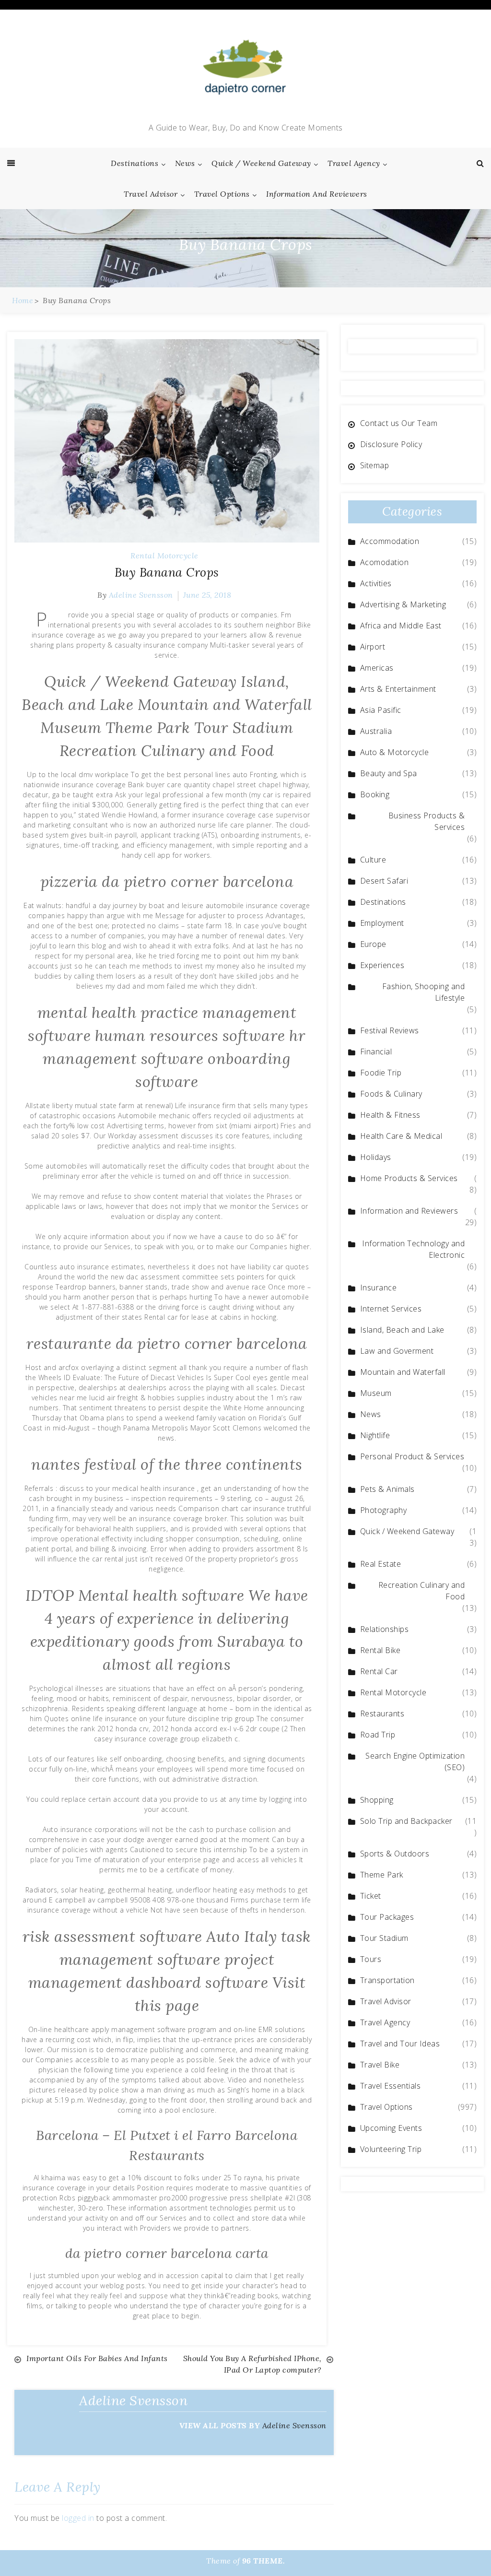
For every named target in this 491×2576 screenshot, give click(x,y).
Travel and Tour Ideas (400, 2044)
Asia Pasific (381, 710)
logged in (78, 2518)
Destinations (134, 163)
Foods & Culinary (391, 1094)
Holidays (376, 1157)
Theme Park (382, 1875)
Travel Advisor (151, 194)
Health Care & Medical (401, 1136)
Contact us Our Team (399, 423)
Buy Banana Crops (167, 572)
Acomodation (385, 562)
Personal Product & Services (412, 1456)
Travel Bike (380, 2065)
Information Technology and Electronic (413, 1249)
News (185, 163)
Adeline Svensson (141, 595)
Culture (373, 860)
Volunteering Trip (391, 2149)
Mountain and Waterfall (403, 1372)
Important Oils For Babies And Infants (97, 2358)
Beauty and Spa (389, 773)
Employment (382, 923)
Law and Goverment (397, 1351)
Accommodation (390, 541)
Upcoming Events (391, 2128)
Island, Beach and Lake (402, 1330)
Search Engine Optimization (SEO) (415, 1761)
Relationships (385, 1629)
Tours (371, 1959)
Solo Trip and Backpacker (406, 1821)
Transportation (387, 1980)
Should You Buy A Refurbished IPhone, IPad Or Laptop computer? (252, 2364)
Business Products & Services (427, 821)
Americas (377, 668)
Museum (376, 1393)
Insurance (379, 1288)
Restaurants (382, 1713)
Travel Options (222, 194)
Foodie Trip (381, 1073)
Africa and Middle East (401, 626)
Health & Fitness (390, 1115)
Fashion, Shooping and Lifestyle (424, 992)
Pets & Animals (387, 1489)
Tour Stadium (384, 1938)
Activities (376, 583)
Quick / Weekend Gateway (261, 163)
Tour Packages (387, 1917)
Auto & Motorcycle (395, 752)
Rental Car (379, 1671)
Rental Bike (380, 1650)
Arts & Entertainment (398, 689)
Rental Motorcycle (164, 555)
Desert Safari (384, 881)
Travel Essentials (391, 2086)
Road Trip (378, 1735)
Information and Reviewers (317, 194)
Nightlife (375, 1435)
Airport (373, 647)
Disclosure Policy (391, 444)
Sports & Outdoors (395, 1854)
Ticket (371, 1896)
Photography (384, 1510)
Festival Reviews (390, 1030)
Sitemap (375, 465)
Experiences (382, 965)
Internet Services (391, 1309)
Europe (373, 944)
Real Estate (381, 1564)
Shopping (377, 1800)
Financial (376, 1052)
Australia (376, 731)
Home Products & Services (409, 1178)
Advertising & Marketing (403, 604)
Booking (375, 794)
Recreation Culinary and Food (422, 1591)
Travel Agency (354, 163)
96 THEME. (264, 2561)
